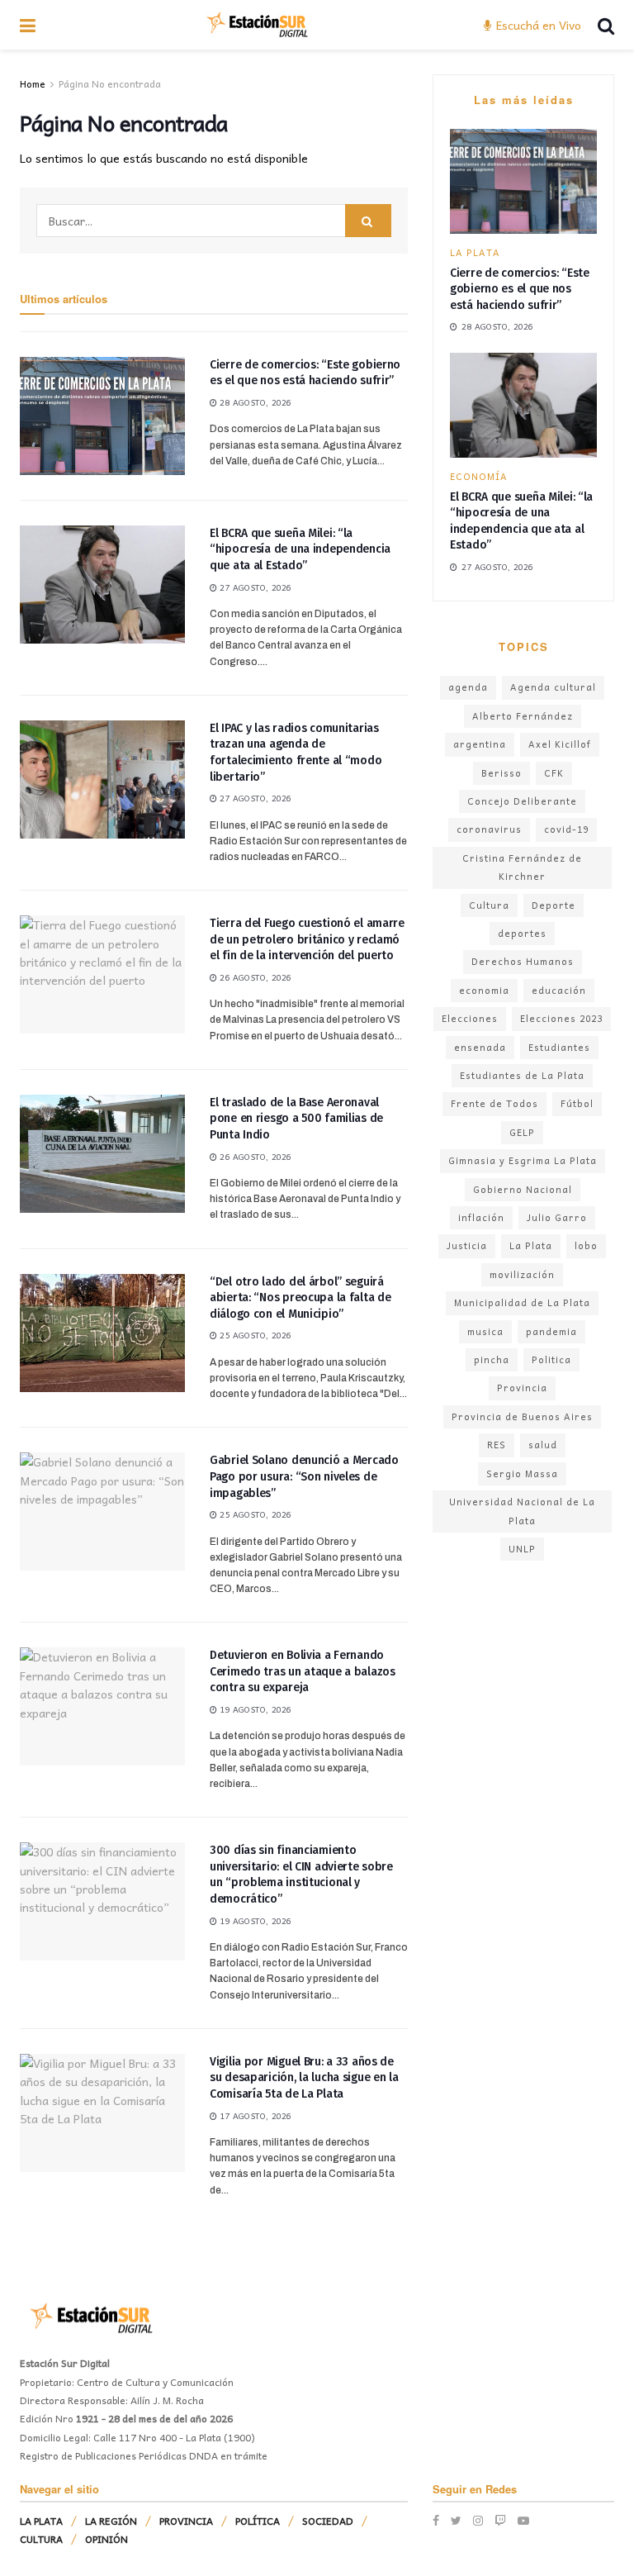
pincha (492, 1359)
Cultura (489, 905)
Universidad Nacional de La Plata (522, 1511)
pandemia (551, 1331)
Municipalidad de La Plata (522, 1302)
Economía (479, 476)
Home (33, 83)
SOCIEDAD (328, 2521)
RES (497, 1445)
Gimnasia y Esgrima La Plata (523, 1160)
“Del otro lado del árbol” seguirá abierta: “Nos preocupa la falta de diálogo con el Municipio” (300, 1298)
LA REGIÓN (111, 2521)
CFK (554, 773)
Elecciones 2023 (561, 1018)
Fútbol (577, 1103)
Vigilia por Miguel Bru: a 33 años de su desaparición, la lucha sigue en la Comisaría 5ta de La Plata (304, 2078)
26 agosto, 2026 (254, 977)
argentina (480, 744)
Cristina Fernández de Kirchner (522, 867)
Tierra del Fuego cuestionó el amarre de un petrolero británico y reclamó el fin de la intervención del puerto (307, 939)
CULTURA (41, 2539)
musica (485, 1331)
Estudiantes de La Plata (522, 1075)
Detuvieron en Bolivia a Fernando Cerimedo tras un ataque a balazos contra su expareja (303, 1671)
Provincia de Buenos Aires (522, 1416)
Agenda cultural (553, 687)
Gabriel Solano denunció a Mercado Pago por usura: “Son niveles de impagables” (304, 1476)
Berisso (502, 773)
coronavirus (489, 829)
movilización (522, 1274)
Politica (551, 1359)
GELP (522, 1132)
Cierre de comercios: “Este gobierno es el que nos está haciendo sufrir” (520, 289)
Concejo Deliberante (522, 801)
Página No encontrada (110, 83)
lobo (586, 1245)
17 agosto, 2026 (254, 2116)
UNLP (522, 1549)
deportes (522, 933)
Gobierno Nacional (523, 1189)
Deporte (554, 905)
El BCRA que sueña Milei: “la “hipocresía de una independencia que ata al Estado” (300, 549)
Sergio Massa (522, 1473)
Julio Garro (557, 1217)
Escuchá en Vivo (537, 25)
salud (543, 1445)
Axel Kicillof (560, 744)
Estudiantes (559, 1047)
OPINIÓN (106, 2539)
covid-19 (566, 829)
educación (559, 990)
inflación (481, 1217)
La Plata (531, 1245)
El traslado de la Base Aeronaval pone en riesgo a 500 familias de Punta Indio (296, 1119)
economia (484, 990)
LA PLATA (475, 252)
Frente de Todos (494, 1103)
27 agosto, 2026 (254, 587)
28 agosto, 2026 (254, 402)
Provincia (522, 1388)
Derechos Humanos (523, 961)
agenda (468, 687)
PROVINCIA (186, 2521)
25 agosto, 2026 (254, 1335)
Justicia (467, 1245)
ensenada (480, 1047)
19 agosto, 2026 (254, 1709)
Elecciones (470, 1018)
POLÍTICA (258, 2521)
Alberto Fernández (523, 716)
